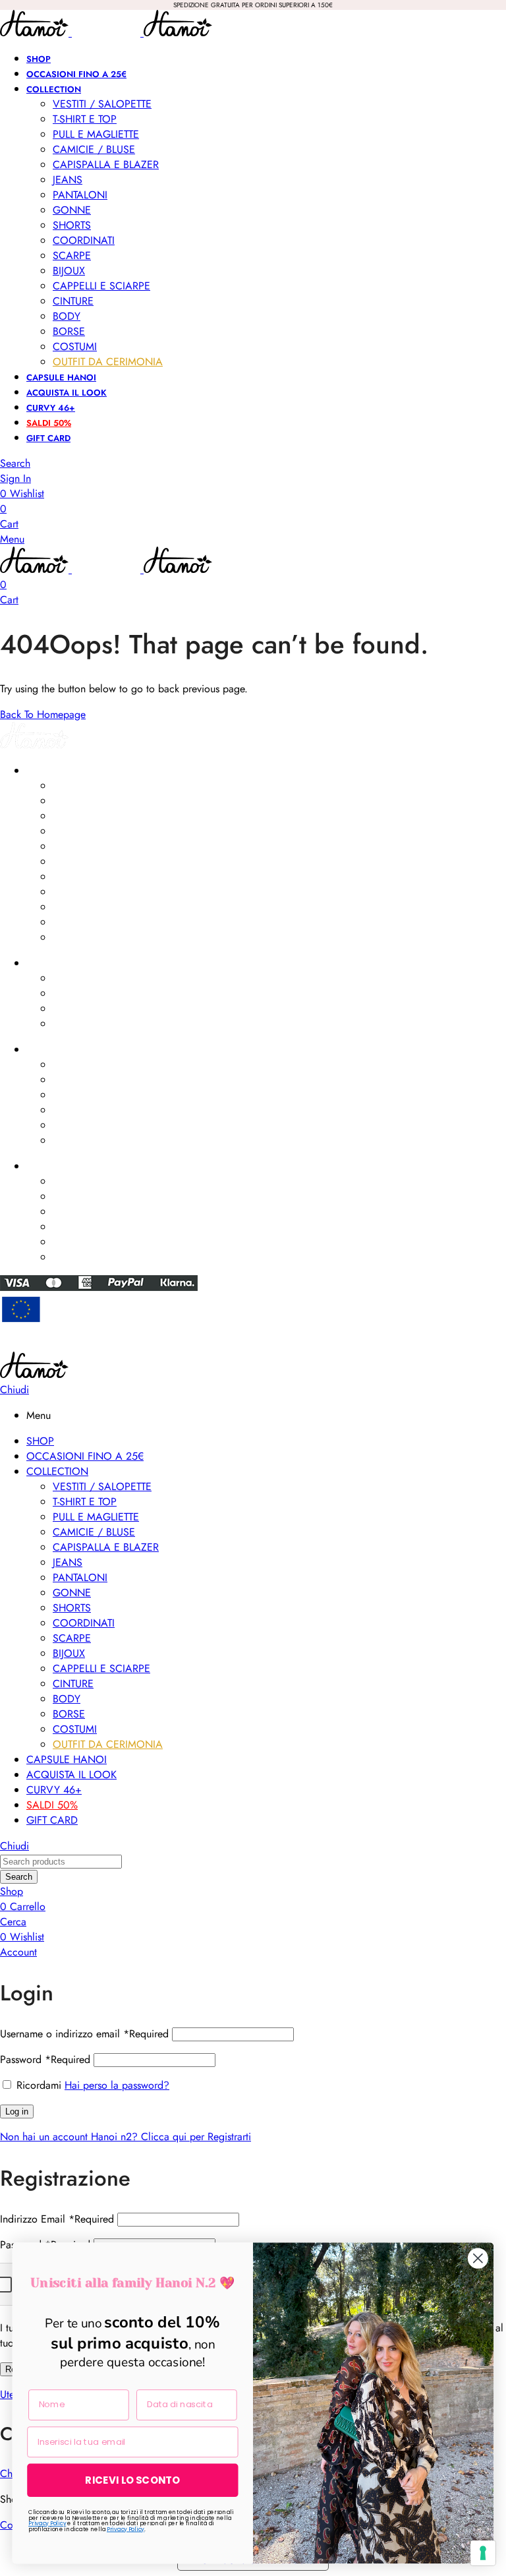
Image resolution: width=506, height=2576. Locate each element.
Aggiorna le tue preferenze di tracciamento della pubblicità (253, 1346)
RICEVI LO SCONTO (132, 2480)
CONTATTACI (53, 1166)
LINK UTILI (46, 1050)
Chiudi (14, 1390)
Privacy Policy (47, 2523)
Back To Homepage (43, 714)
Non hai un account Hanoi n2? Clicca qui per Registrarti (126, 2137)
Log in (17, 2112)
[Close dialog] (478, 2259)
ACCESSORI (51, 963)
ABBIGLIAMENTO (61, 771)
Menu (12, 539)
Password (45, 2059)
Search (19, 1877)
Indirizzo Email (57, 2219)
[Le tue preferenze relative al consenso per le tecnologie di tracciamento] (483, 2553)
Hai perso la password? (117, 2085)
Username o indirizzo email (84, 2034)
